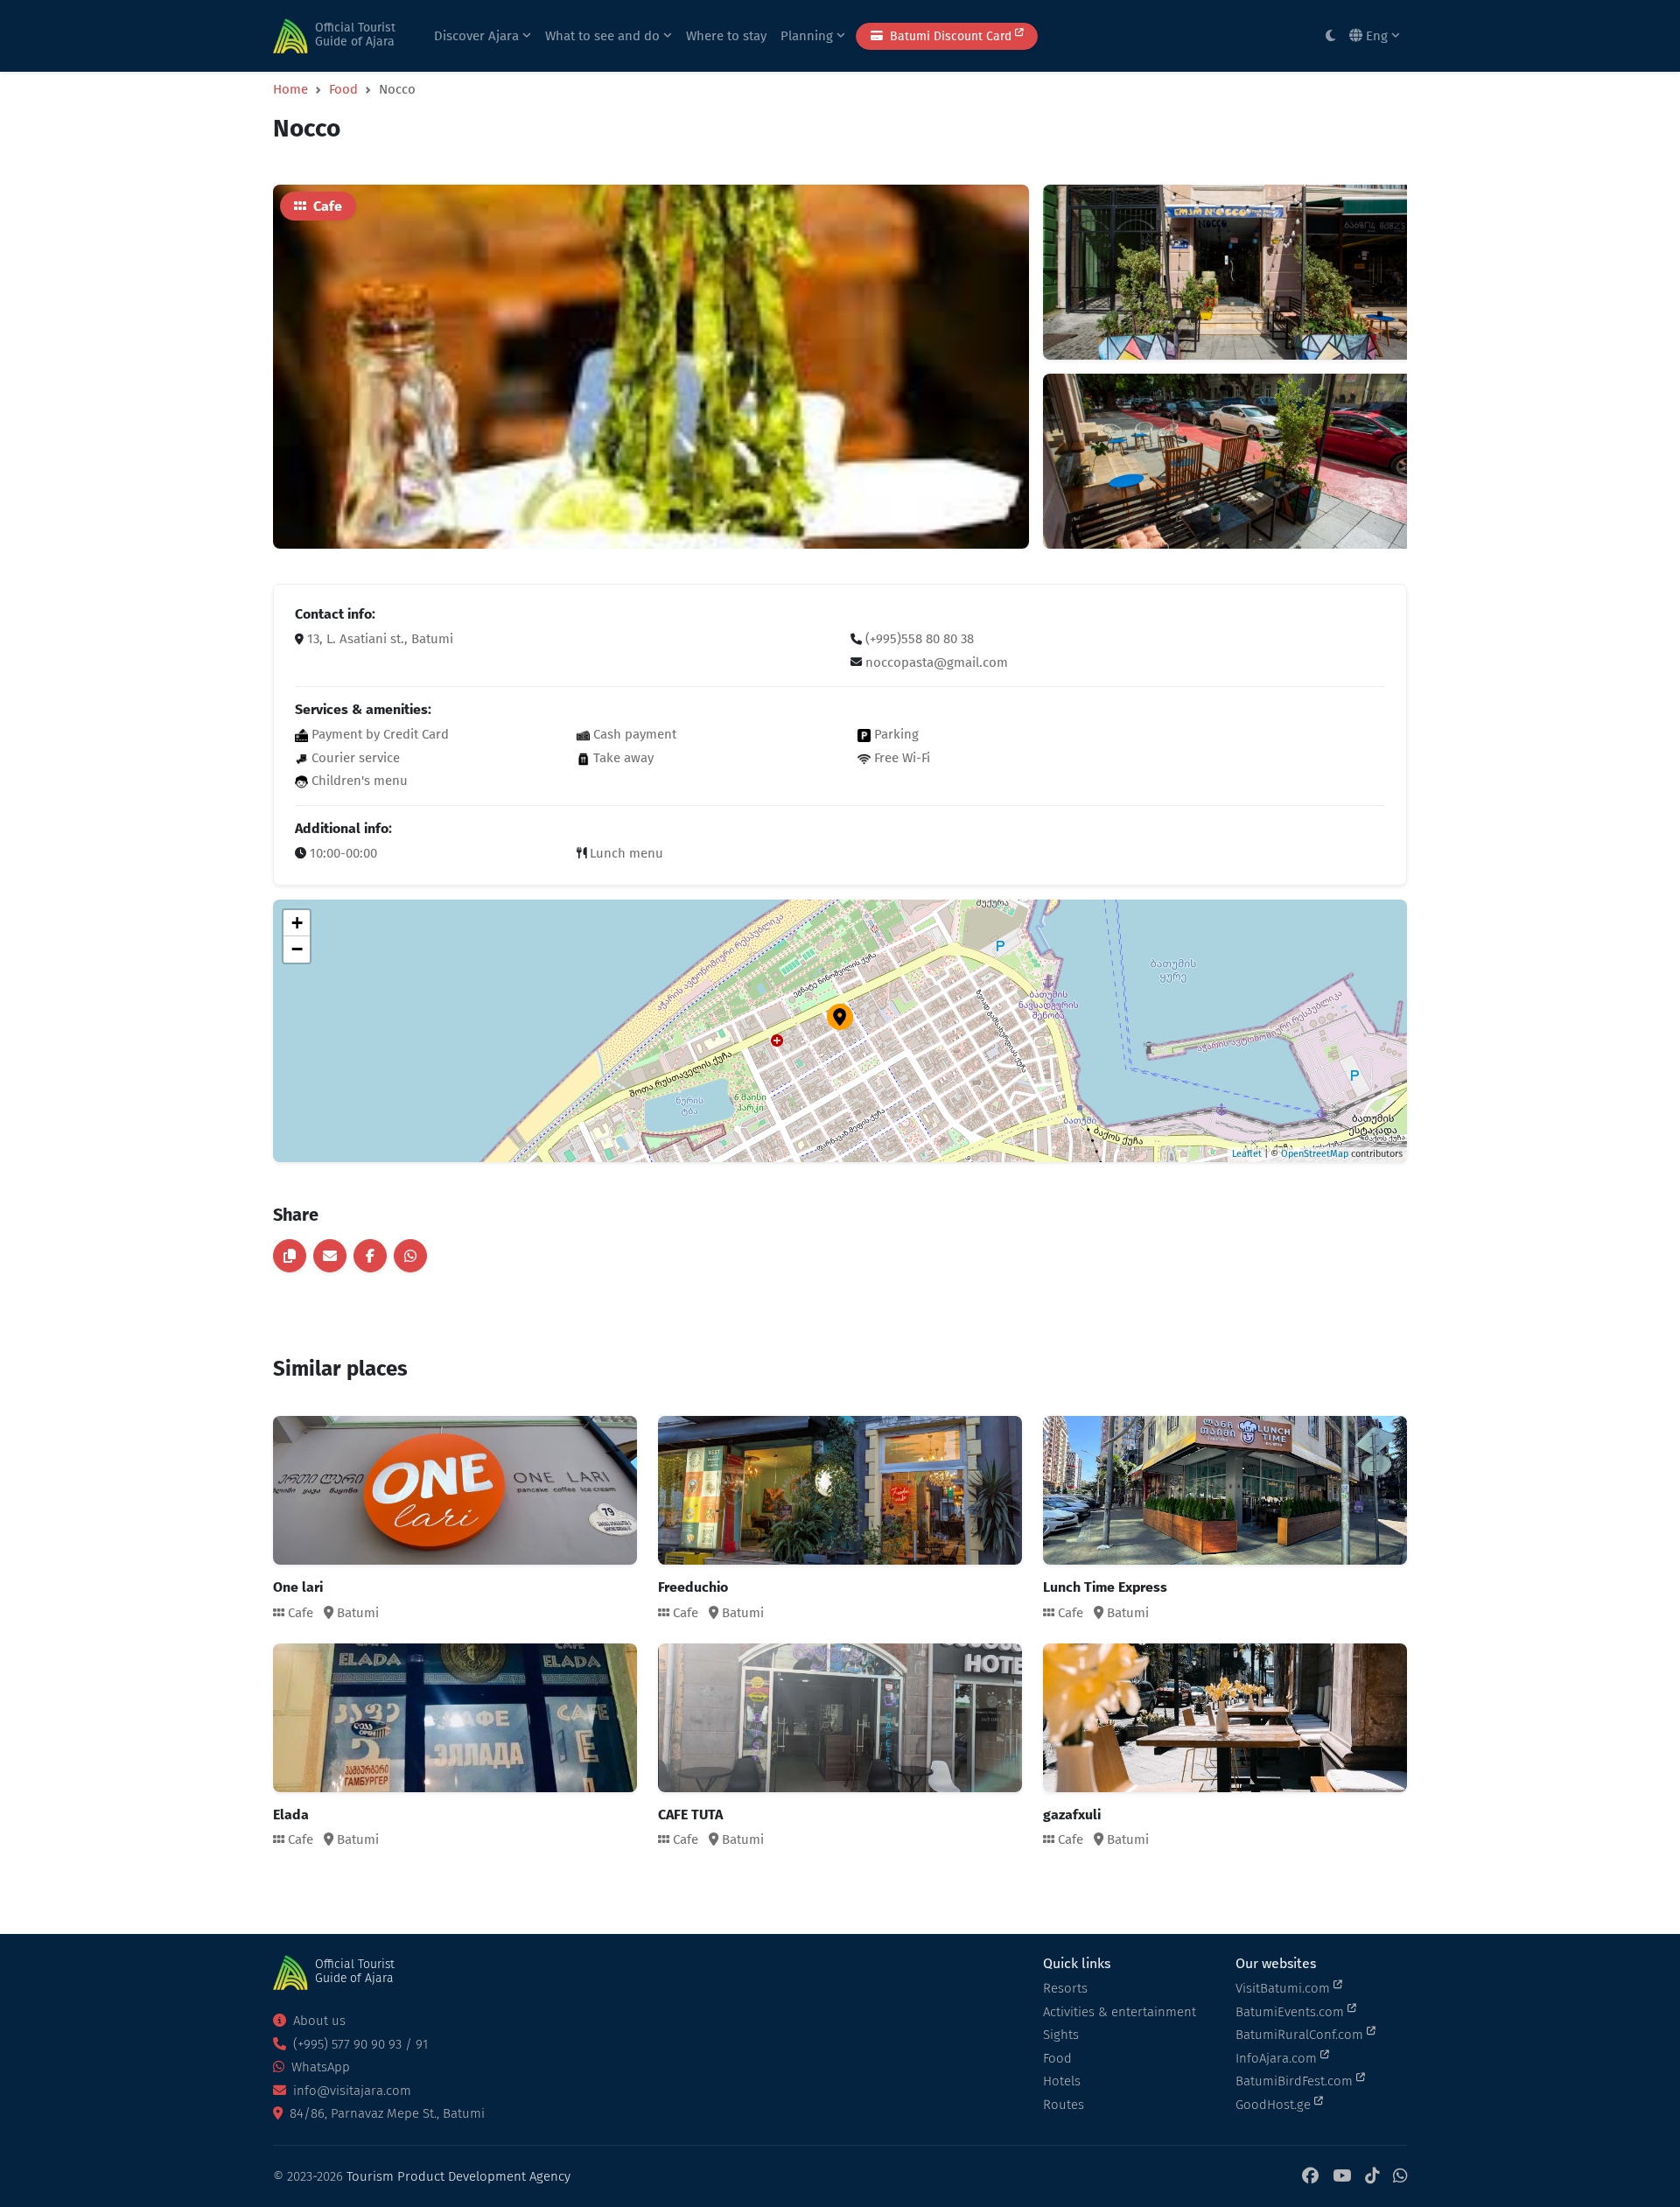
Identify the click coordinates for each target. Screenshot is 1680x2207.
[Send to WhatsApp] (410, 1256)
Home (290, 89)
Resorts (1065, 1988)
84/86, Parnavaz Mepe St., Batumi (385, 2113)
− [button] (297, 949)
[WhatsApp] (1400, 2177)
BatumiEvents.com (1291, 2012)
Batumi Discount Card (951, 36)
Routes (1064, 2105)
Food (343, 89)
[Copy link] (290, 1256)
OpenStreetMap (1315, 1154)
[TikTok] (1372, 2177)
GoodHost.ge (1275, 2105)
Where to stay (726, 36)
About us (318, 2021)
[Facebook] (1310, 2177)
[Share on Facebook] (370, 1256)
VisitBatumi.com (1284, 1988)
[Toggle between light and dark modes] (1330, 36)
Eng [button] (1377, 36)
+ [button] (297, 923)
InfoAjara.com (1278, 2058)
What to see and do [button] (604, 36)
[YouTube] (1342, 2177)
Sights (1061, 2035)
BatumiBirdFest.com (1296, 2081)
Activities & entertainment (1120, 2012)
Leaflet (1247, 1154)
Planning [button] (808, 36)
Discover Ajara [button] (478, 36)
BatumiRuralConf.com (1301, 2035)
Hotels (1062, 2081)
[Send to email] (330, 1256)
